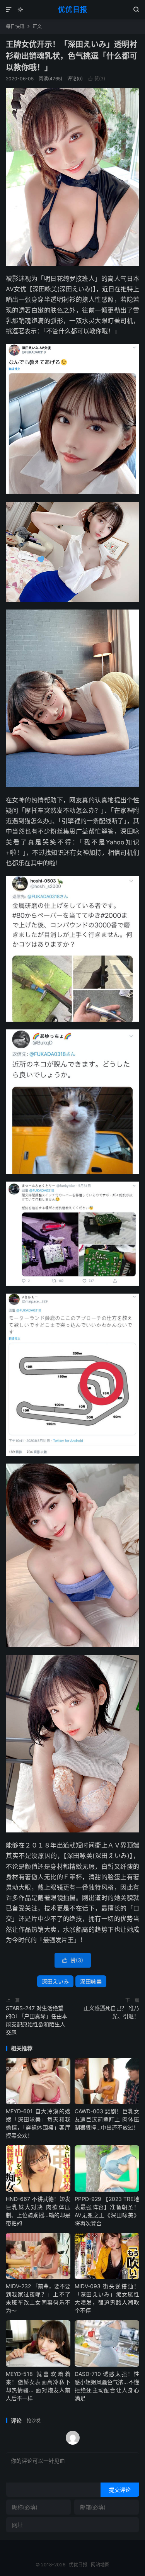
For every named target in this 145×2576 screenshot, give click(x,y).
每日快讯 (15, 26)
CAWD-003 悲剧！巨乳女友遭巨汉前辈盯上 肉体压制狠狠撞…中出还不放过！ (107, 2119)
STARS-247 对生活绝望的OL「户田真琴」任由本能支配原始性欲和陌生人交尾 (37, 2020)
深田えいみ (55, 1981)
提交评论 (120, 2490)
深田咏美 (91, 1981)
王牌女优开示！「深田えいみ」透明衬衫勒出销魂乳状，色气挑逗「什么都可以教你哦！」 (72, 56)
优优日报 (73, 9)
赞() (96, 79)
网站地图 (100, 2565)
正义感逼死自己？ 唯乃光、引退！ (111, 2012)
